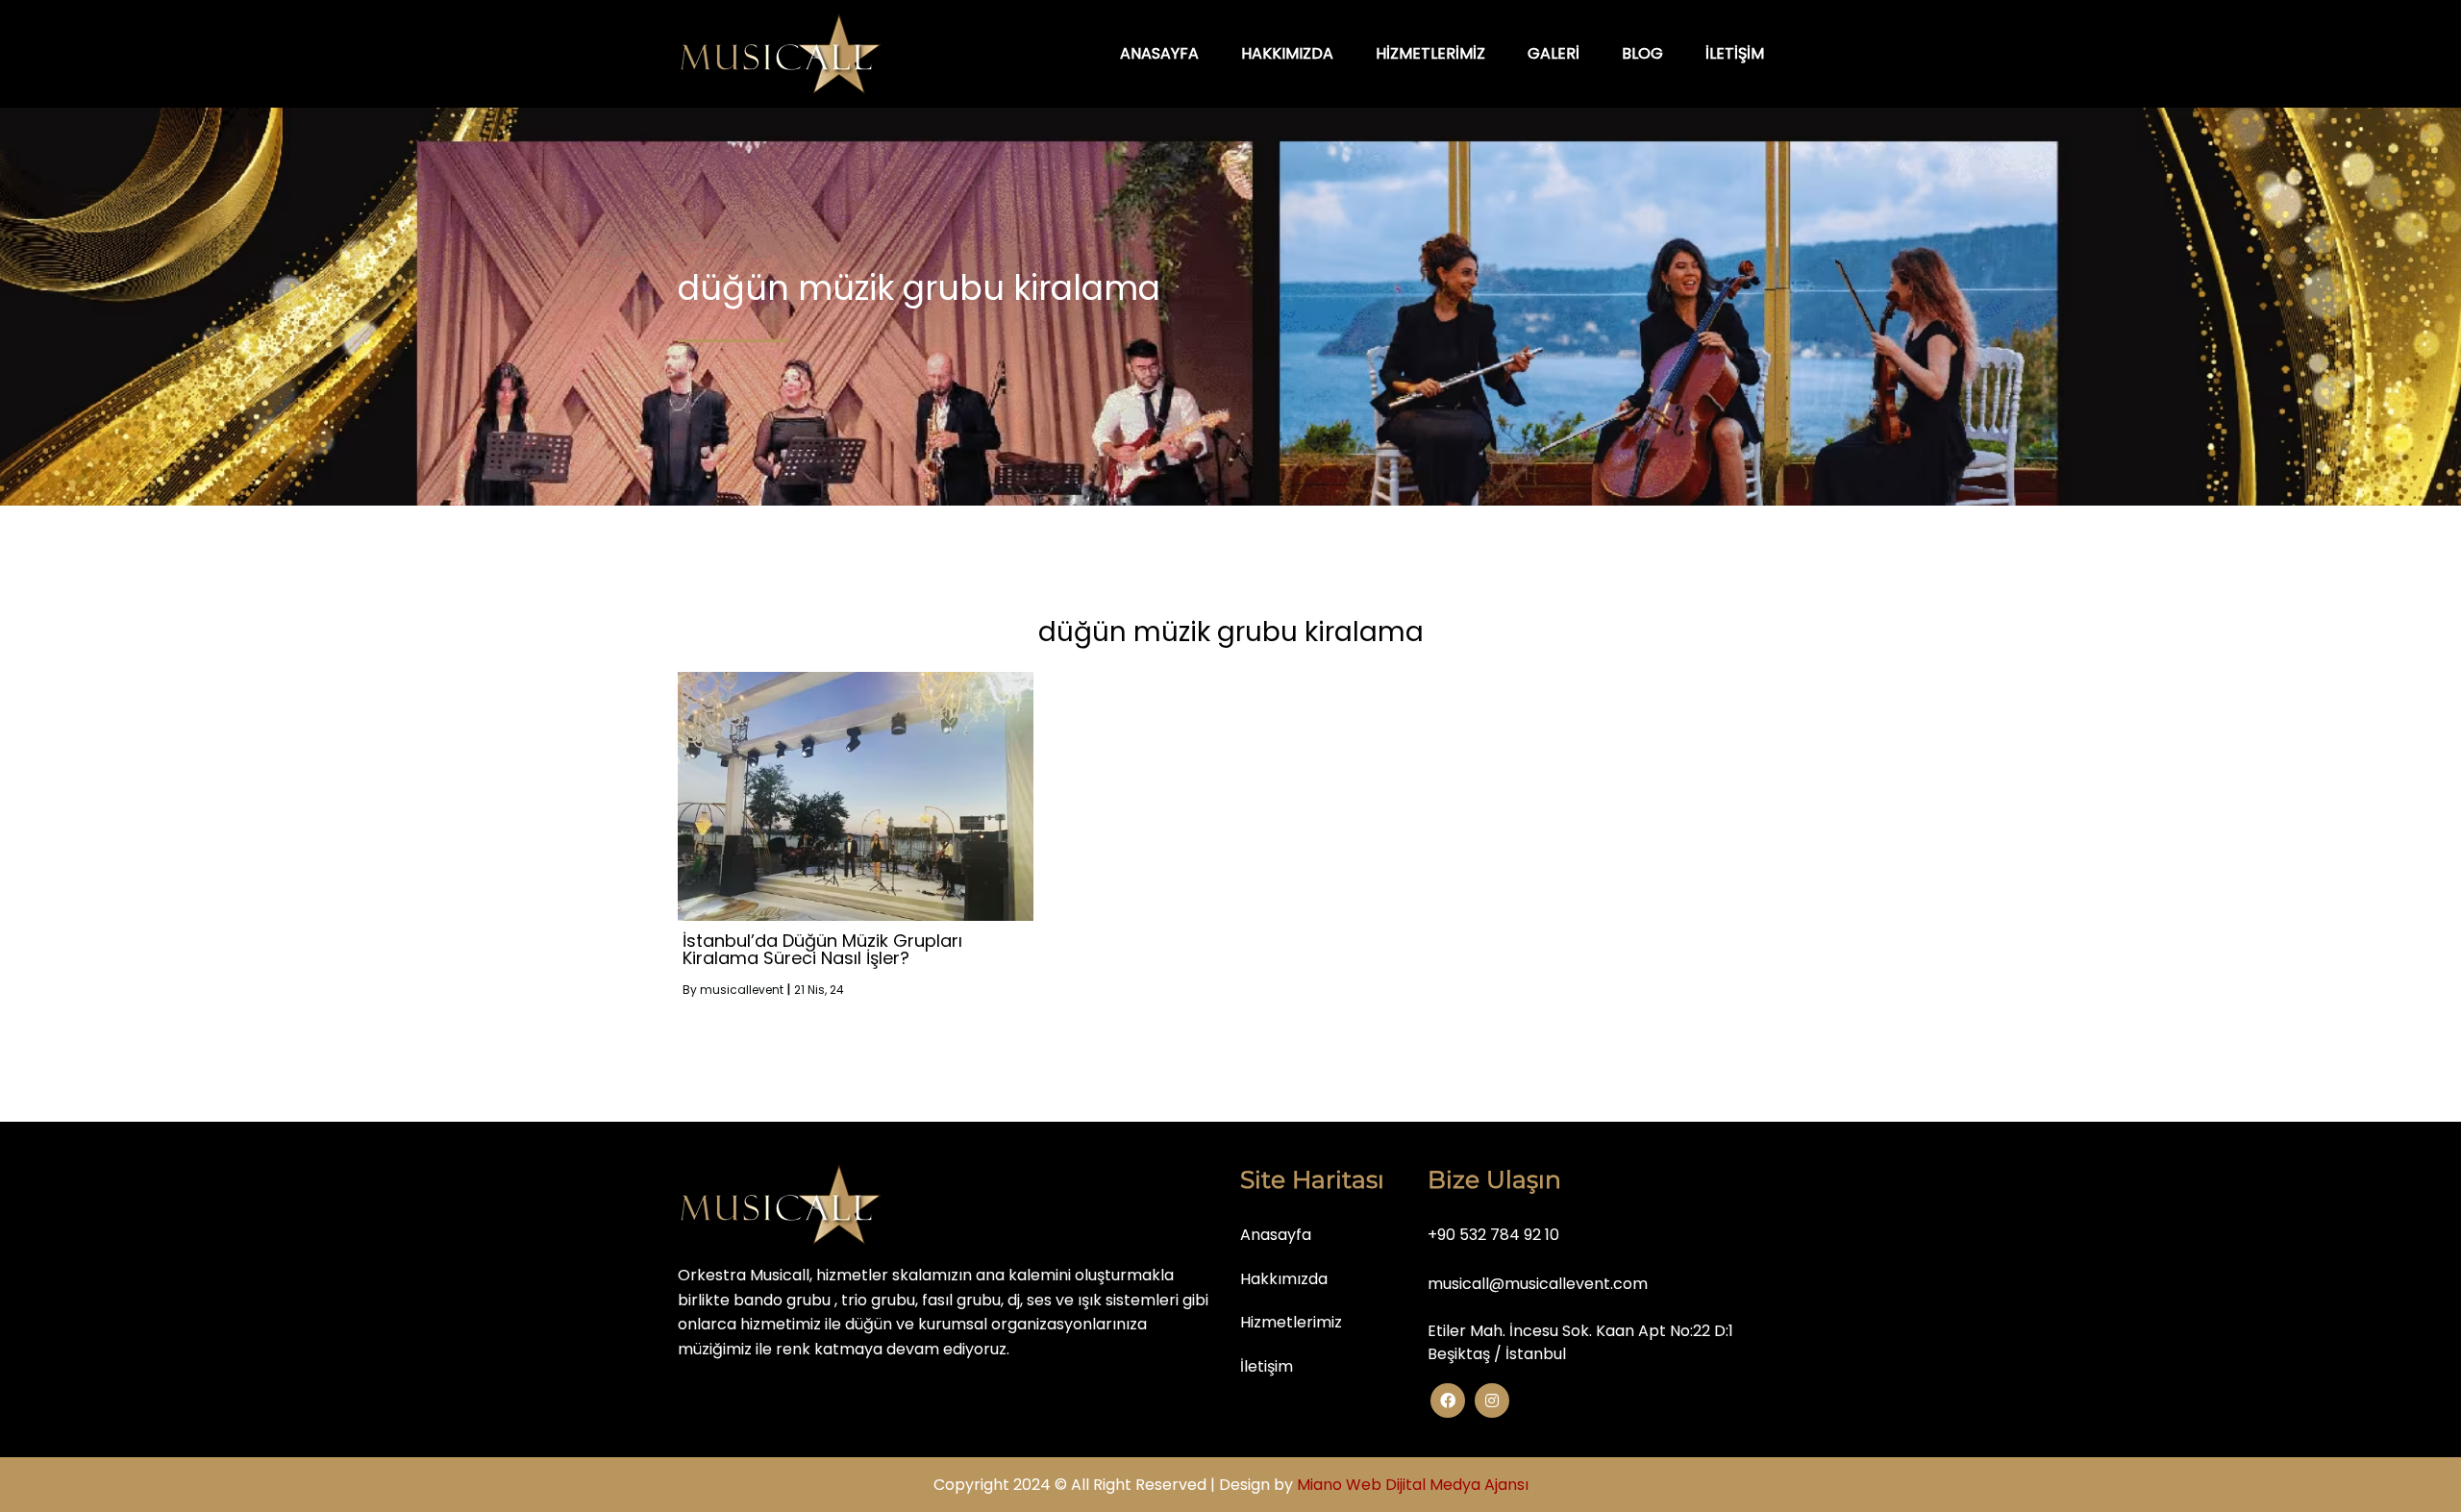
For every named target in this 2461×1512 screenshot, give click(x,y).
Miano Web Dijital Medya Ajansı (1413, 1485)
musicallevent (742, 990)
